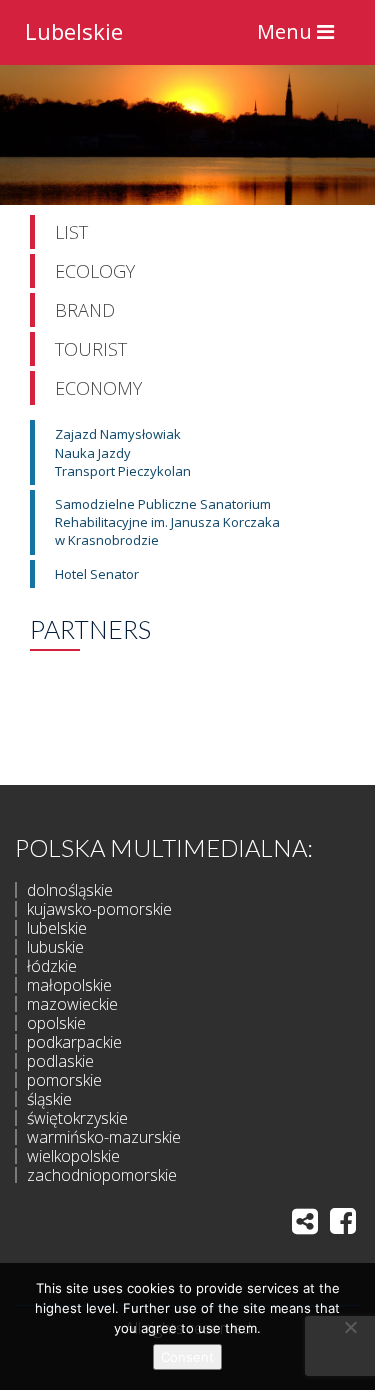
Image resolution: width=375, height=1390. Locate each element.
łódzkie (52, 966)
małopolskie (69, 985)
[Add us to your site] (305, 1221)
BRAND (85, 310)
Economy (98, 388)
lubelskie (57, 928)
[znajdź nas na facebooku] (343, 1221)
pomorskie (64, 1080)
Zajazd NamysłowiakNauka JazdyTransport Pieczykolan (123, 452)
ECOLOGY (95, 271)
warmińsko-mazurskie (104, 1137)
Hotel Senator (97, 574)
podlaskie (60, 1061)
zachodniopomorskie (102, 1175)
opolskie (56, 1023)
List (71, 232)
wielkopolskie (73, 1156)
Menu (300, 37)
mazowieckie (72, 1004)
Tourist (91, 349)
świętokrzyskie (77, 1118)
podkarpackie (74, 1042)
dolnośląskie (70, 890)
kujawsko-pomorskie (99, 909)
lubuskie (55, 947)
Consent (187, 1357)
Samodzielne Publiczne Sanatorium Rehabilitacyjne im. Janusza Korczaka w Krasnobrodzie (167, 522)
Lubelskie (74, 29)
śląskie (49, 1099)
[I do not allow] (350, 1327)
